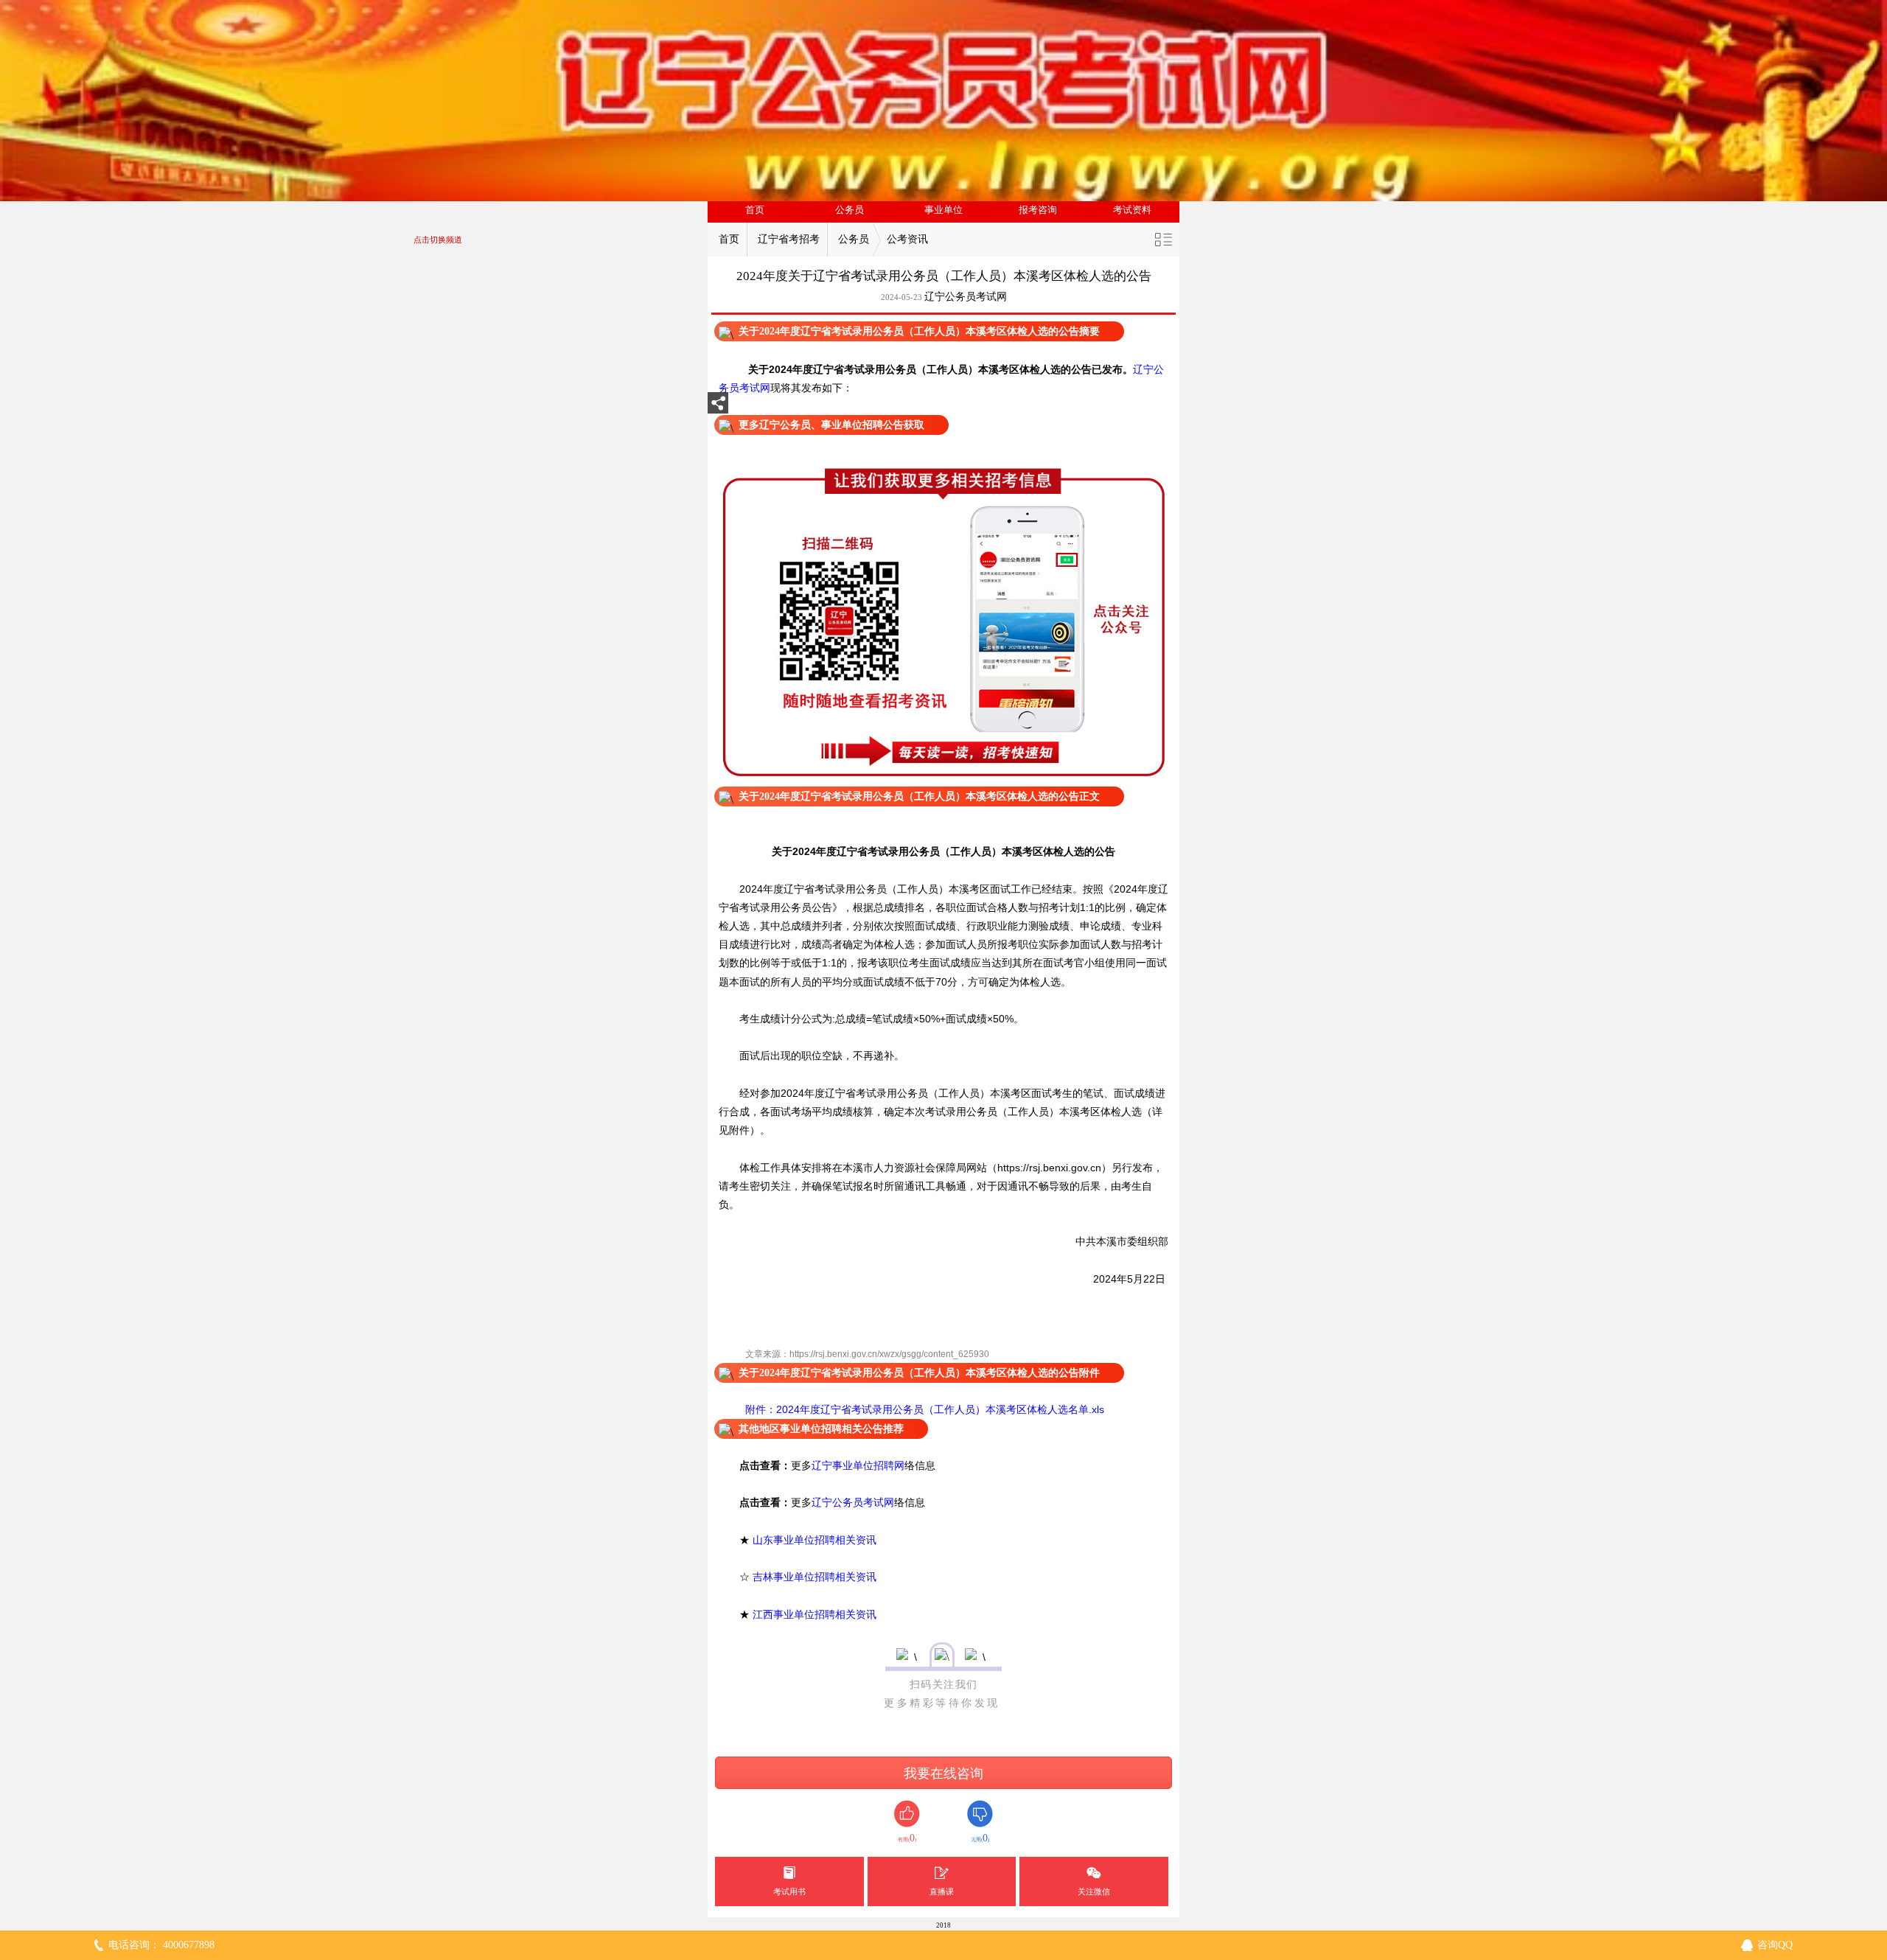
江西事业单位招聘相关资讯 (815, 1614)
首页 (755, 210)
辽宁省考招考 (789, 239)
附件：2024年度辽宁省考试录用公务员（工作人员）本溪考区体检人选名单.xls (923, 1409)
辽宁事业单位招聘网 (858, 1465)
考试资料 (1132, 210)
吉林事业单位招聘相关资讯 (815, 1577)
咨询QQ (1775, 1945)
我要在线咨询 (943, 1774)
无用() (980, 1838)
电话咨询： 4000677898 (161, 1945)
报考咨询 (1038, 210)
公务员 (850, 210)
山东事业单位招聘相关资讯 (815, 1540)
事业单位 (943, 210)
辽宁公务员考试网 (966, 297)
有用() (907, 1838)
